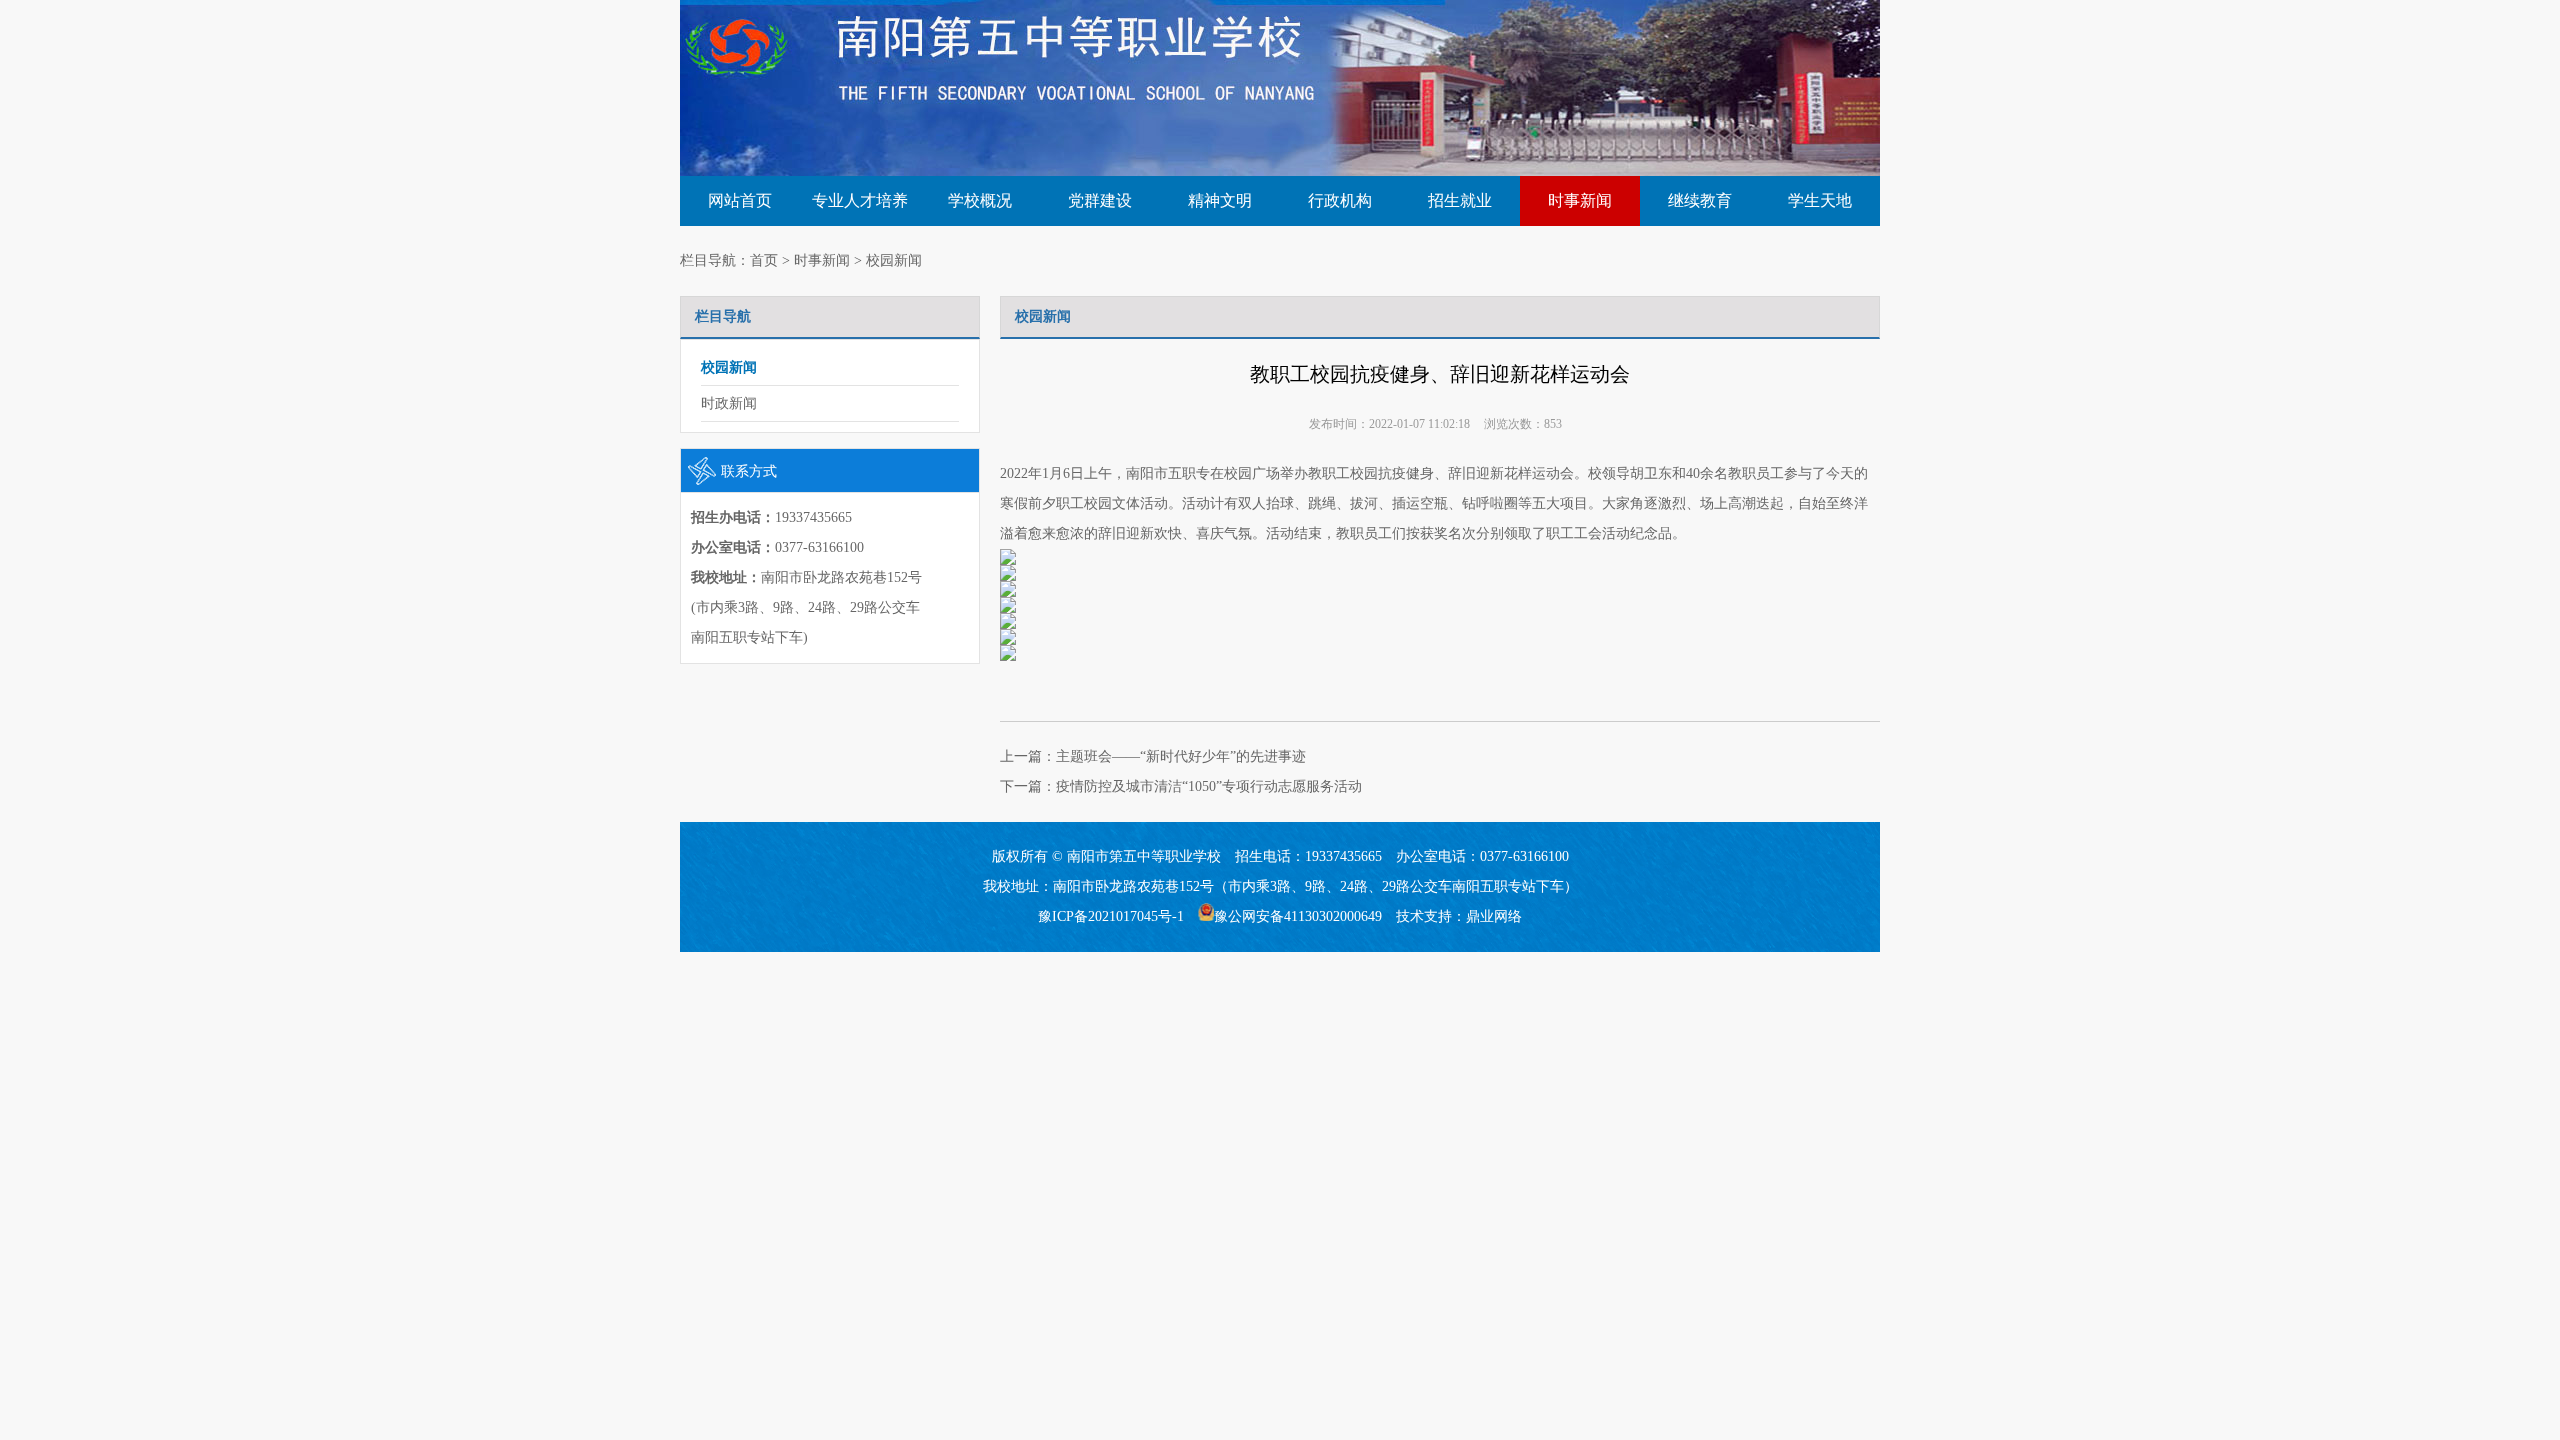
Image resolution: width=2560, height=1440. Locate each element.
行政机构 (1340, 200)
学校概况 (980, 200)
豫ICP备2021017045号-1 (1111, 916)
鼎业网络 (1494, 916)
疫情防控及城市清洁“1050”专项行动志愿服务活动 (1209, 786)
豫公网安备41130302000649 (1298, 916)
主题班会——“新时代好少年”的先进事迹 (1181, 756)
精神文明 (1220, 200)
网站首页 (740, 200)
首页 (764, 260)
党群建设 (1100, 200)
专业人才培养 (860, 200)
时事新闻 (1580, 200)
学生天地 (1820, 200)
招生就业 (1460, 200)
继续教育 (1700, 200)
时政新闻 (729, 403)
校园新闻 (894, 260)
